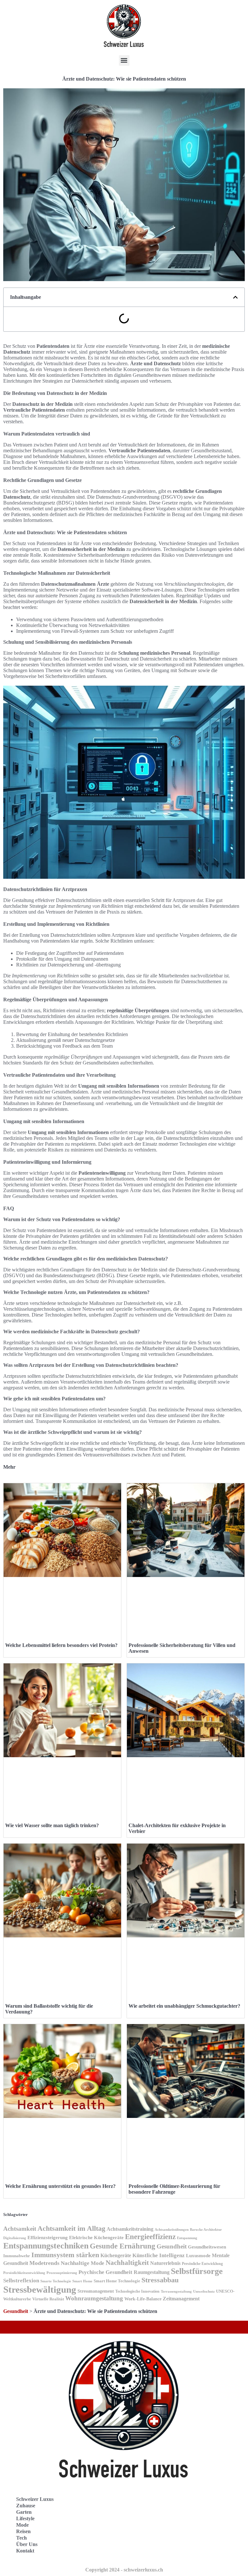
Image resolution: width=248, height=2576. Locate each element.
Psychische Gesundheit (105, 2272)
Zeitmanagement (181, 2299)
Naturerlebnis (165, 2263)
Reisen (23, 2531)
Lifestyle (25, 2518)
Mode (22, 2525)
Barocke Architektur (206, 2230)
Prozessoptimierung (62, 2273)
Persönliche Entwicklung (202, 2264)
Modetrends (44, 2263)
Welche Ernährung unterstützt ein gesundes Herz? (60, 2186)
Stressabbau (160, 2280)
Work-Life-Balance (143, 2299)
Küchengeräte (116, 2255)
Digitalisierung (15, 2238)
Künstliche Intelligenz (159, 2255)
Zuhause (26, 2506)
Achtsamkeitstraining (130, 2229)
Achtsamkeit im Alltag (71, 2228)
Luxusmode (198, 2256)
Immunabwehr (17, 2256)
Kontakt (25, 2551)
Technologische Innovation (137, 2291)
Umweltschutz (204, 2292)
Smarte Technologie (56, 2281)
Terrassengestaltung (176, 2292)
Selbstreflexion (21, 2281)
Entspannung (187, 2238)
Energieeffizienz (150, 2237)
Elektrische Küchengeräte (96, 2238)
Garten (24, 2512)
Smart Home (82, 2281)
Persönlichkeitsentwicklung (24, 2273)
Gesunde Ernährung (123, 2246)
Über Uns (27, 2544)
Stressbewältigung (40, 2289)
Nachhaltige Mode (83, 2263)
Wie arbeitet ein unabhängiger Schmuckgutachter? (184, 2006)
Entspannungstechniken (46, 2246)
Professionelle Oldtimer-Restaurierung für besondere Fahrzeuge (174, 2189)
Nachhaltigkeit (127, 2263)
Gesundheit (172, 2246)
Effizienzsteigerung (48, 2237)
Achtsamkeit (20, 2229)
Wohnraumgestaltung (94, 2298)
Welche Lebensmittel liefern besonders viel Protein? (61, 1645)
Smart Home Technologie (117, 2281)
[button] (124, 60)
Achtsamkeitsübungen (172, 2229)
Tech (21, 2538)
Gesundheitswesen (207, 2247)
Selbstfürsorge (197, 2271)
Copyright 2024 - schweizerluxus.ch (124, 2570)
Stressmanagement (96, 2291)
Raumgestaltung (152, 2272)
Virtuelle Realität (48, 2299)
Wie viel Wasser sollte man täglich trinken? (52, 1825)
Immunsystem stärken (65, 2255)
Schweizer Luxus (35, 2499)
